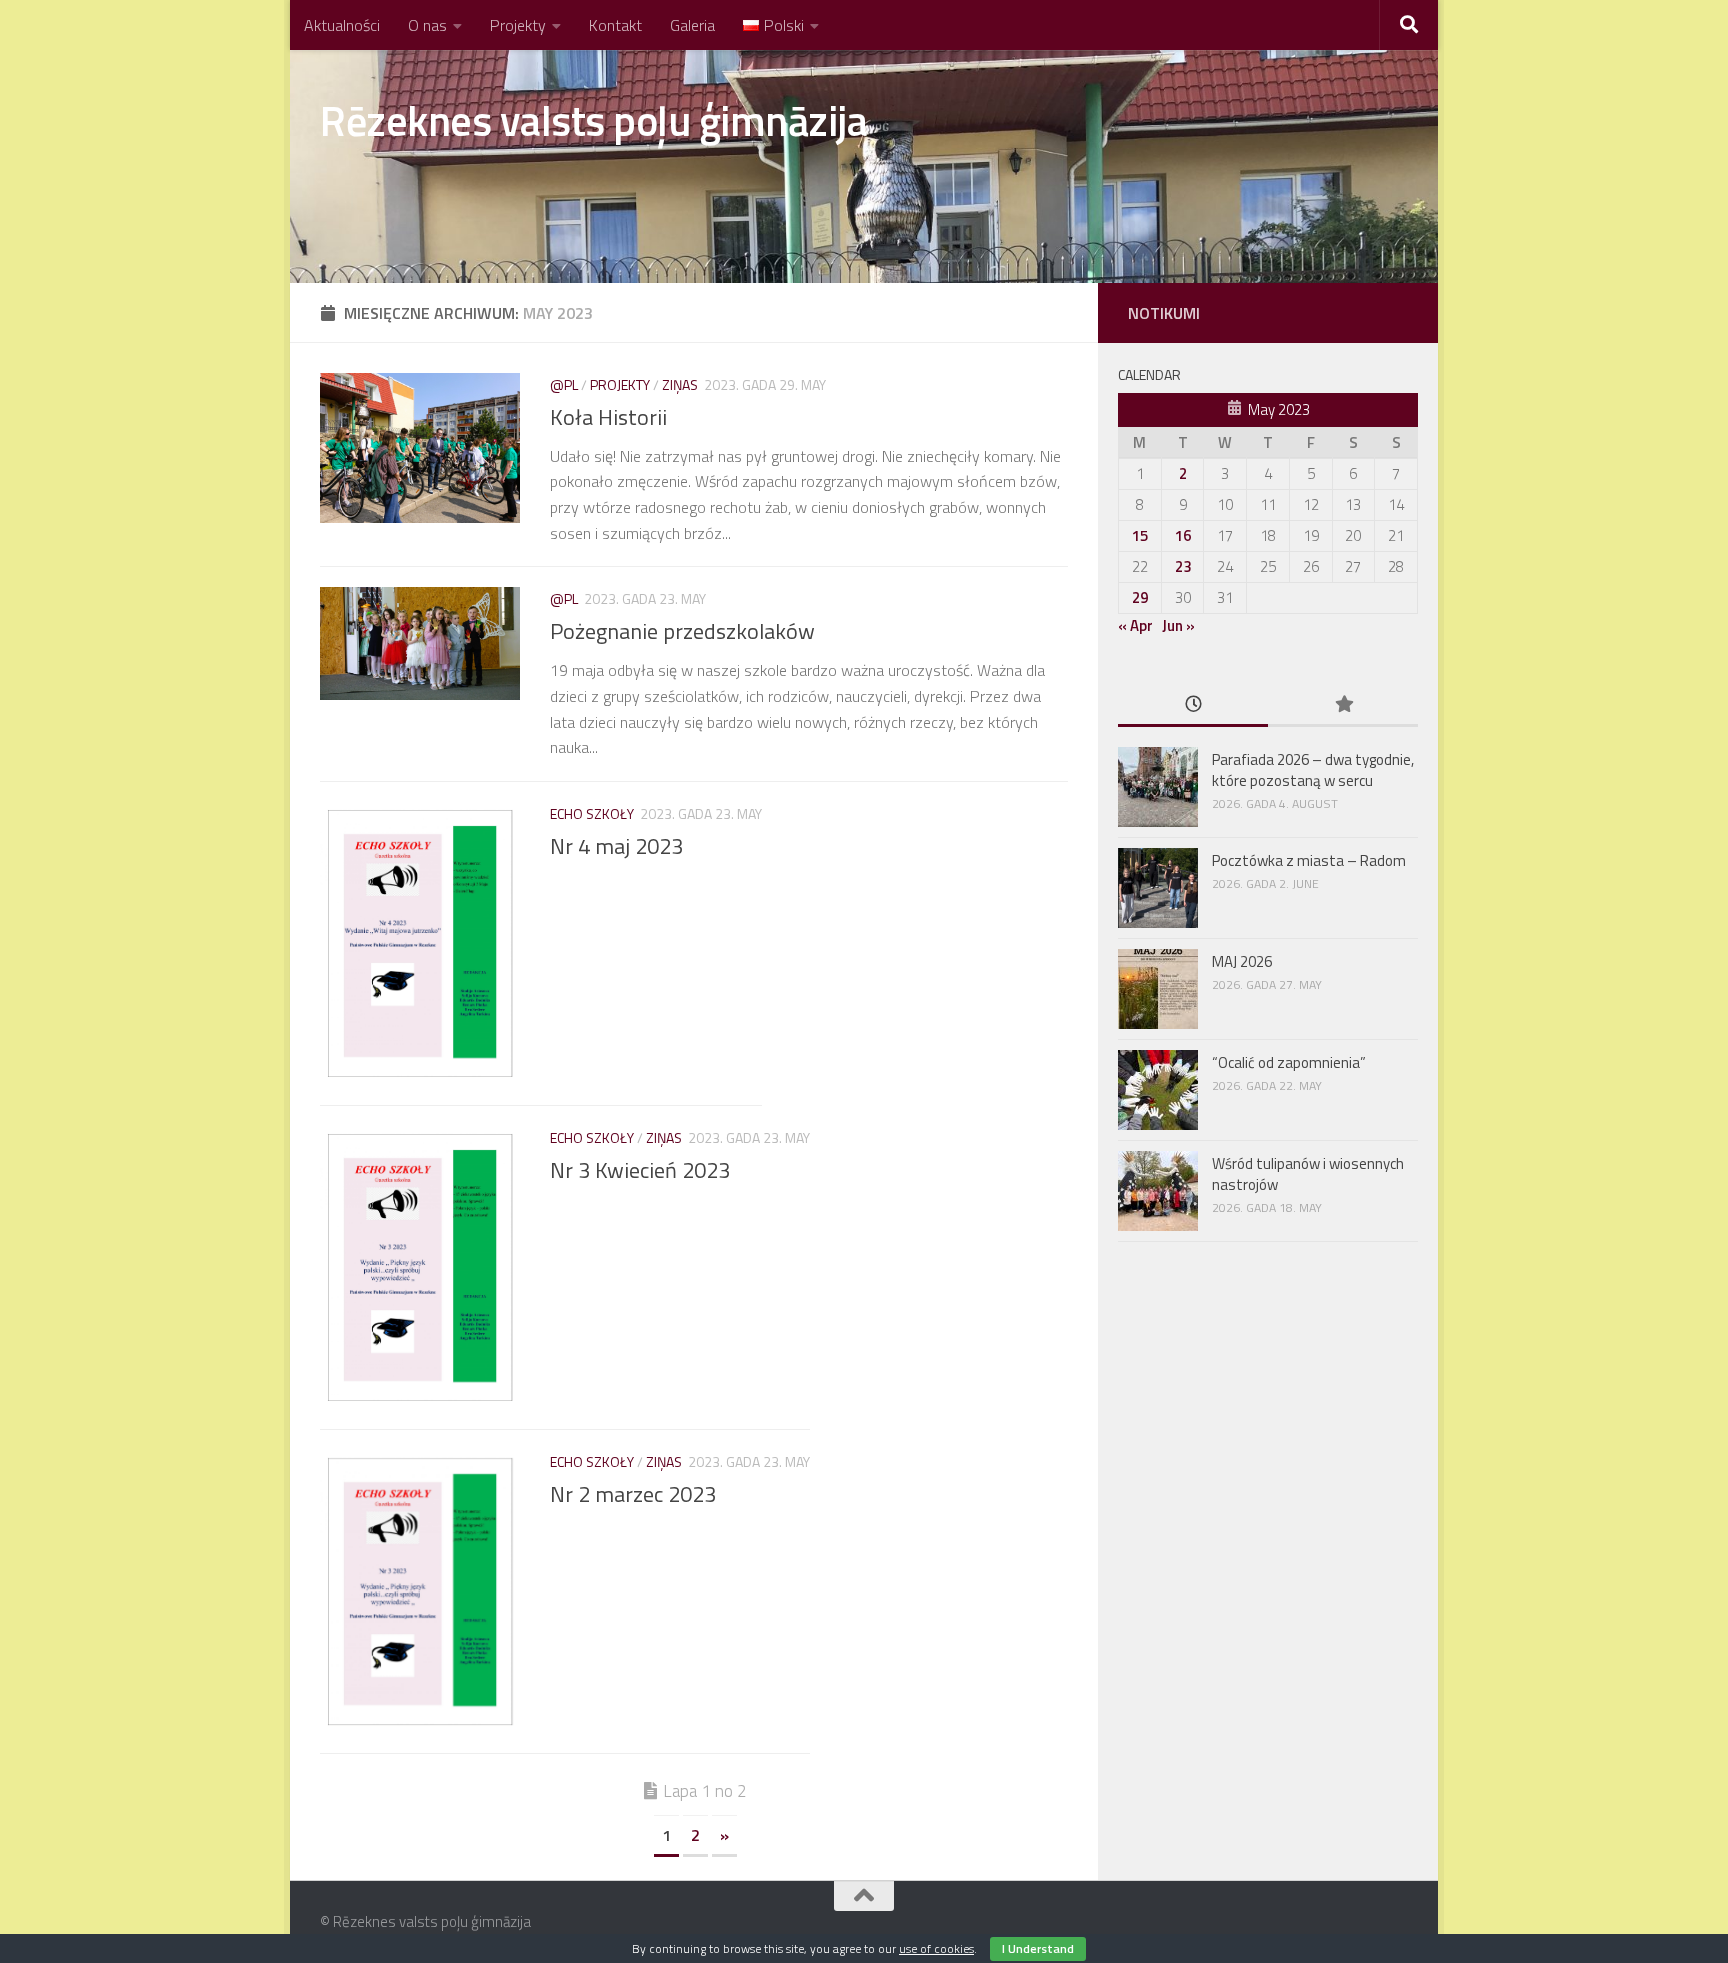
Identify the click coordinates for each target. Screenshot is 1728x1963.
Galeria (692, 25)
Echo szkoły (592, 813)
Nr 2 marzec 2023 (633, 1494)
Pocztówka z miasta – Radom (1310, 860)
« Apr (1135, 625)
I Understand (1038, 1948)
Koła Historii (608, 417)
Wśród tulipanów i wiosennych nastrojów (1308, 1174)
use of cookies (936, 1948)
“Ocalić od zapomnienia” (1289, 1062)
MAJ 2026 (1242, 961)
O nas (427, 25)
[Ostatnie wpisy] (1193, 705)
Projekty (518, 25)
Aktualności (342, 25)
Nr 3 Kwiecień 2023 (640, 1170)
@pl (564, 384)
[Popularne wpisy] (1343, 705)
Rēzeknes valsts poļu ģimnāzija (593, 120)
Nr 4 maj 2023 (616, 846)
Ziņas (680, 384)
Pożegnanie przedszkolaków (682, 631)
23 (1183, 566)
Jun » (1178, 625)
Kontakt (615, 25)
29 (1140, 597)
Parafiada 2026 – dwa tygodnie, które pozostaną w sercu (1313, 770)
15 (1140, 535)
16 (1183, 535)
